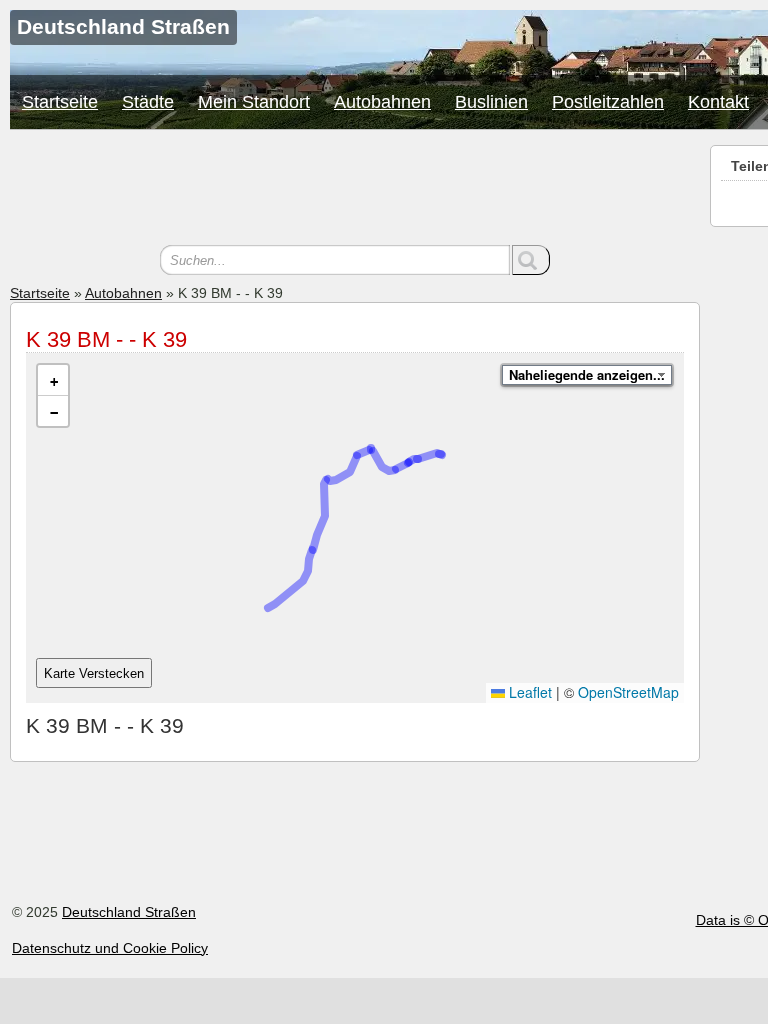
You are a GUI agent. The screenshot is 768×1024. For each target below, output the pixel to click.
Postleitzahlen (608, 102)
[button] (53, 380)
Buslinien (491, 102)
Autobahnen (382, 102)
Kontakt (718, 102)
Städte (148, 102)
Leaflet (528, 692)
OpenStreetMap (628, 692)
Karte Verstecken (94, 673)
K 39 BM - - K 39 (106, 339)
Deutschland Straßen (129, 912)
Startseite (60, 102)
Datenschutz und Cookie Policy (110, 948)
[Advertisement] (355, 190)
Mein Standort (254, 102)
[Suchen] (531, 260)
